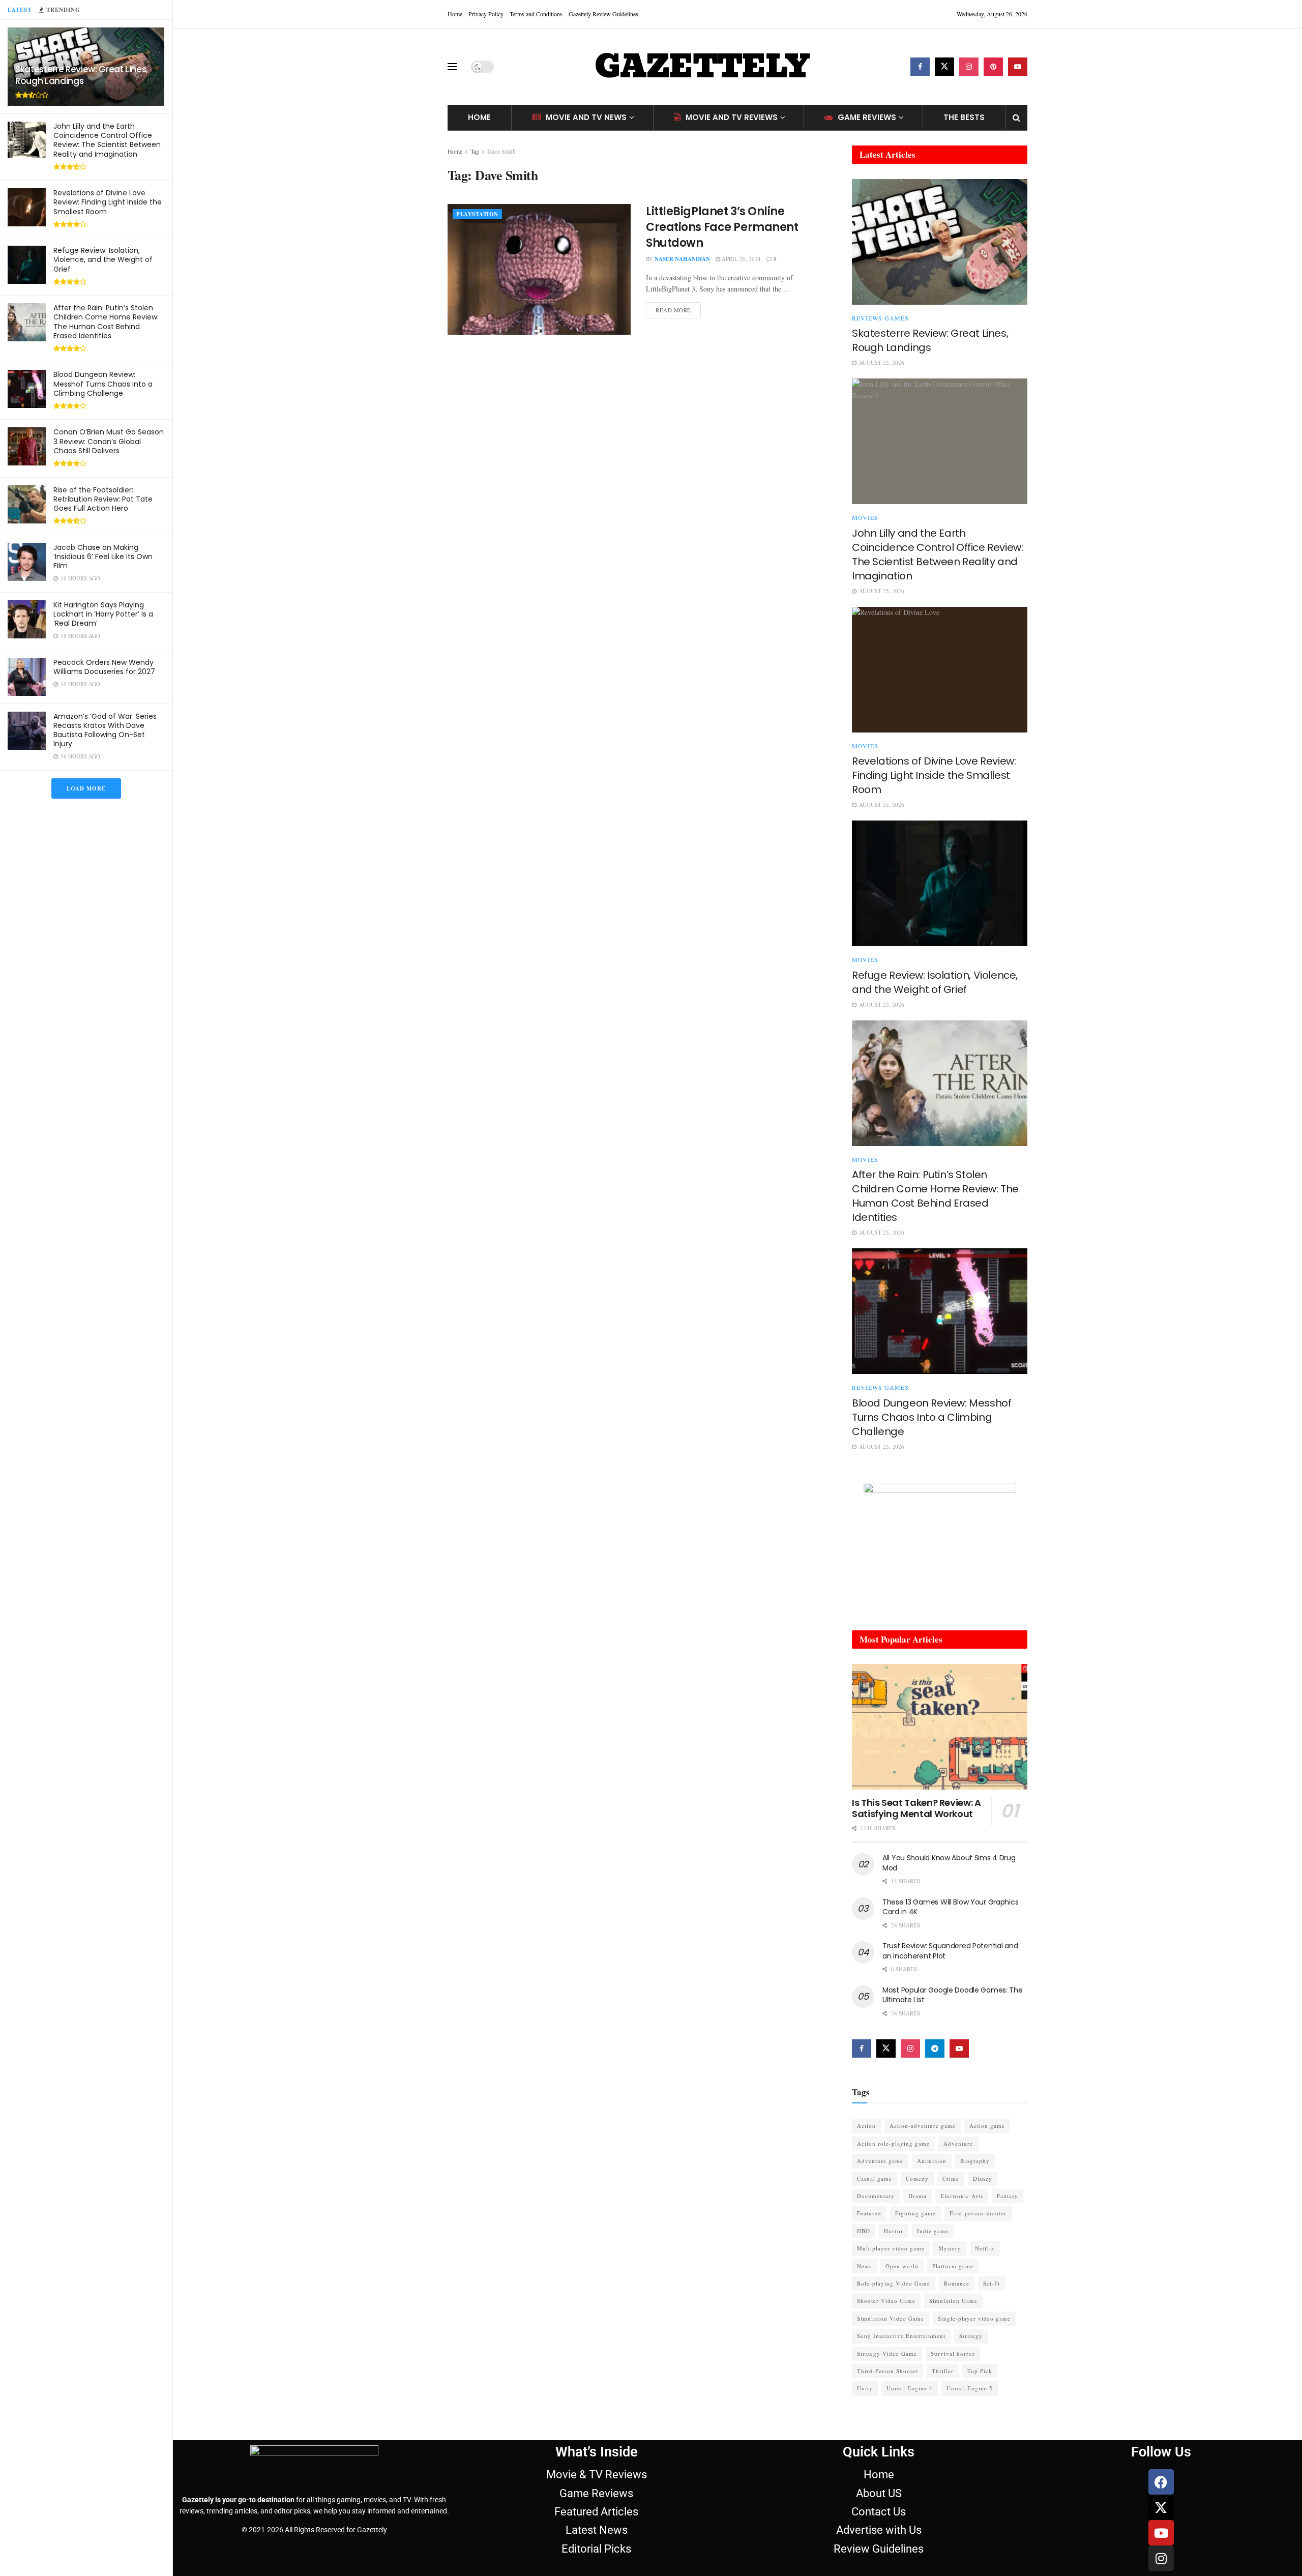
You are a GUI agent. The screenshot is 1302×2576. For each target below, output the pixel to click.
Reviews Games (880, 318)
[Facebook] (1161, 2482)
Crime (951, 2178)
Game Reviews (867, 117)
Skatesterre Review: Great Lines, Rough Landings (82, 75)
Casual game (875, 2178)
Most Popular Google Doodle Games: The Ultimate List (953, 1995)
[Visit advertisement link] (940, 1546)
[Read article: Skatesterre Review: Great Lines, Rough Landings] (940, 242)
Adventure (958, 2143)
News (864, 2266)
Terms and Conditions (536, 14)
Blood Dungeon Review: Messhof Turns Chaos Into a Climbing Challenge (103, 384)
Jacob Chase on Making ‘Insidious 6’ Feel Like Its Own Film (103, 557)
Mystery (950, 2248)
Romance (957, 2283)
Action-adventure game (923, 2126)
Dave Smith (501, 151)
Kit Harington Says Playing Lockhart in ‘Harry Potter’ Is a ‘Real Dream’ (103, 614)
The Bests (964, 117)
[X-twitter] (1161, 2507)
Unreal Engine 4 (910, 2388)
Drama (918, 2196)
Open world (902, 2266)
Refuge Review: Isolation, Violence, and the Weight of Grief (103, 259)
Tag (475, 151)
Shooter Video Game (886, 2301)
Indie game (933, 2231)
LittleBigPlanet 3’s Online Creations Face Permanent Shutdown (722, 227)
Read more (678, 308)
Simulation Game (953, 2301)
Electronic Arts (962, 2196)
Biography (975, 2161)
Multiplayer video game (891, 2248)
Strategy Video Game (887, 2353)
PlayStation (477, 214)
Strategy (971, 2336)
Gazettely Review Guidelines (603, 14)
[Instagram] (1161, 2558)
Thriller (943, 2371)
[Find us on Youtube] (1018, 67)
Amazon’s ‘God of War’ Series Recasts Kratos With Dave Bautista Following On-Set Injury (105, 730)
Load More (86, 788)
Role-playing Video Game (894, 2283)
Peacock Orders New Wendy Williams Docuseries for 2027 (104, 667)
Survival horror (953, 2353)
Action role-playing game (893, 2143)
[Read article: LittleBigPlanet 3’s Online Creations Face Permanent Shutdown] (539, 269)
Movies (865, 517)
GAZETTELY (702, 67)
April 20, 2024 (741, 259)
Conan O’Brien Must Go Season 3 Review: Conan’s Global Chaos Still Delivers (109, 441)
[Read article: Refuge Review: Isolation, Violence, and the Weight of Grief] (940, 883)
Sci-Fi (992, 2283)
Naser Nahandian (682, 259)
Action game (987, 2126)
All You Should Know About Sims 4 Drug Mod (949, 1863)
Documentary (876, 2196)
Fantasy (1008, 2196)
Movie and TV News (586, 117)
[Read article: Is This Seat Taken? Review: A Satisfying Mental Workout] (940, 1727)
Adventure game (880, 2161)
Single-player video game (974, 2318)
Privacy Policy (486, 14)
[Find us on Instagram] (969, 67)
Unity (865, 2388)
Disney (983, 2178)
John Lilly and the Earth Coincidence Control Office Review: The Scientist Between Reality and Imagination (107, 140)
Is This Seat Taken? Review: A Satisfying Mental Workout (916, 1808)
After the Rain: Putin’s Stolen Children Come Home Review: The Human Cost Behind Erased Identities (106, 322)
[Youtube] (1161, 2533)
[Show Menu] (452, 67)
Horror (894, 2231)
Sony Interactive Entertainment (901, 2336)
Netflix (985, 2248)
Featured (869, 2213)
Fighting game (915, 2213)
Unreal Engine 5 (970, 2388)
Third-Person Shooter (887, 2371)
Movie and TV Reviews (732, 117)
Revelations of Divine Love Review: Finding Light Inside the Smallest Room (108, 202)
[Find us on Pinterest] (993, 67)
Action (866, 2126)
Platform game (953, 2266)
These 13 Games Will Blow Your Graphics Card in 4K (950, 1907)
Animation (932, 2161)
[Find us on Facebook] (920, 67)
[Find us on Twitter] (944, 67)
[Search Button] (1016, 118)
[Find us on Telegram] (935, 2048)
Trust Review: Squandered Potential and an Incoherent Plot (950, 1951)
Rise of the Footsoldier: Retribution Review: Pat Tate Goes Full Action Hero (103, 499)
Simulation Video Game (891, 2318)
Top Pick (980, 2371)
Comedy (917, 2178)
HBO (864, 2231)
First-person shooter (978, 2213)
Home (455, 14)
